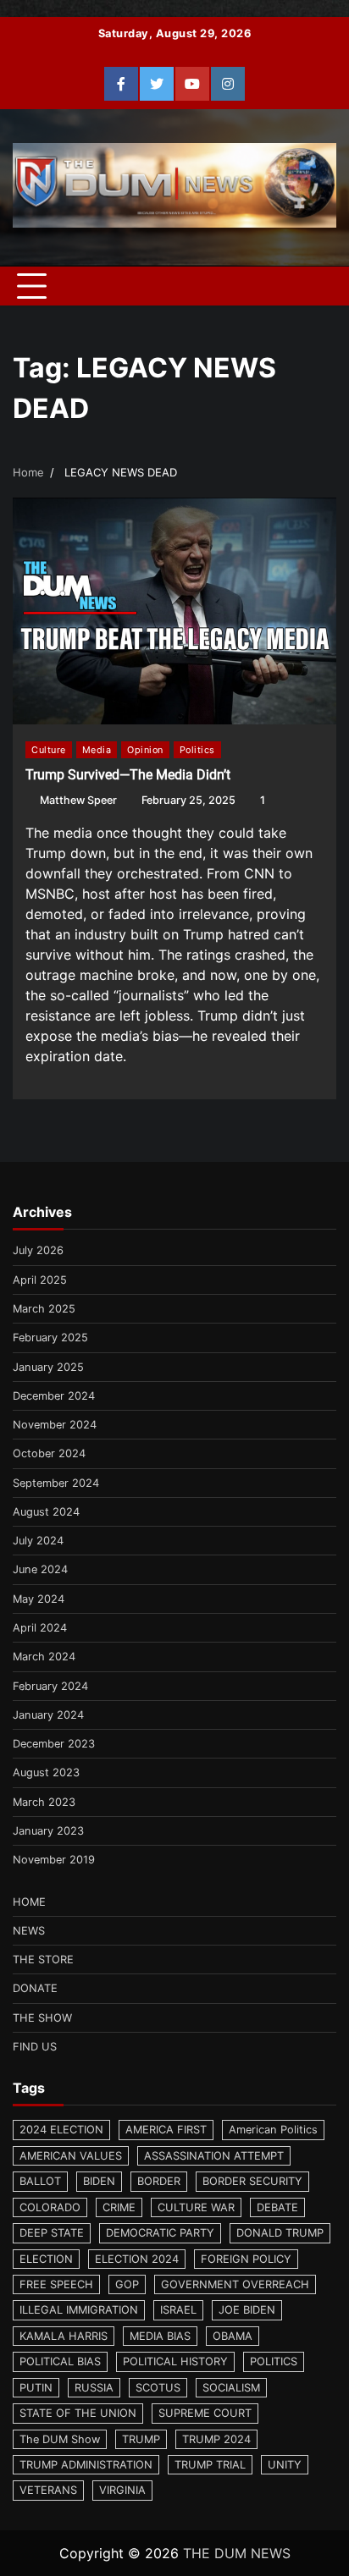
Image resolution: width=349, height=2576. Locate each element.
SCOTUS (158, 2388)
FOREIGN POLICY (246, 2259)
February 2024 (50, 1686)
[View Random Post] (285, 286)
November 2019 (54, 1860)
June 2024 (40, 1569)
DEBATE (277, 2207)
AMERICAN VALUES (71, 2156)
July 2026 (38, 1250)
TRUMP (141, 2439)
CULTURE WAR (196, 2207)
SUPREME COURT (205, 2413)
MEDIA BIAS (160, 2336)
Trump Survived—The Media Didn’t (128, 775)
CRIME (119, 2207)
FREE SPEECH (56, 2284)
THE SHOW (42, 2018)
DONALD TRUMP (280, 2233)
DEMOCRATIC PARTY (160, 2233)
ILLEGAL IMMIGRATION (79, 2310)
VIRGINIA (122, 2490)
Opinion (145, 750)
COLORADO (50, 2207)
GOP (127, 2284)
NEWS (29, 1931)
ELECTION (46, 2259)
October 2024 (49, 1453)
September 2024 (56, 1483)
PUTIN (36, 2388)
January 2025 (48, 1367)
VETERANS (48, 2490)
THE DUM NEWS (237, 2553)
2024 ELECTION (61, 2130)
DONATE (35, 1988)
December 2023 (54, 1744)
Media (97, 750)
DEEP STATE (52, 2233)
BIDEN (99, 2181)
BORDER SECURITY (252, 2181)
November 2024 (55, 1425)
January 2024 (48, 1715)
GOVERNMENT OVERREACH (235, 2284)
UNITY (285, 2465)
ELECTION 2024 (137, 2259)
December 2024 (54, 1396)
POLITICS (274, 2361)
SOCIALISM (231, 2388)
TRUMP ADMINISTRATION (86, 2465)
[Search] (315, 286)
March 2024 (44, 1657)
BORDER (159, 2181)
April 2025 (40, 1280)
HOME (29, 1902)
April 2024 (40, 1628)
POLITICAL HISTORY (175, 2361)
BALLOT (40, 2181)
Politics (197, 750)
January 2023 (48, 1831)
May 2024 (39, 1599)
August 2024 (46, 1512)
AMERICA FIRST (166, 2130)
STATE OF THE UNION (78, 2413)
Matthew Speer (78, 800)
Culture (49, 750)
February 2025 (50, 1338)
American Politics (273, 2130)
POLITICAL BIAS (60, 2361)
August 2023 (46, 1772)
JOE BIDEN (247, 2310)
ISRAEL (178, 2310)
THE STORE (43, 1960)
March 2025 (44, 1309)
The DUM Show (60, 2439)
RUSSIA (94, 2388)
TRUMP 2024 (216, 2439)
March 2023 (44, 1802)
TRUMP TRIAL (210, 2465)
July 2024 (38, 1541)
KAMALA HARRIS (64, 2336)
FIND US (35, 2047)
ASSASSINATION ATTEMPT (214, 2156)
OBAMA (233, 2336)
